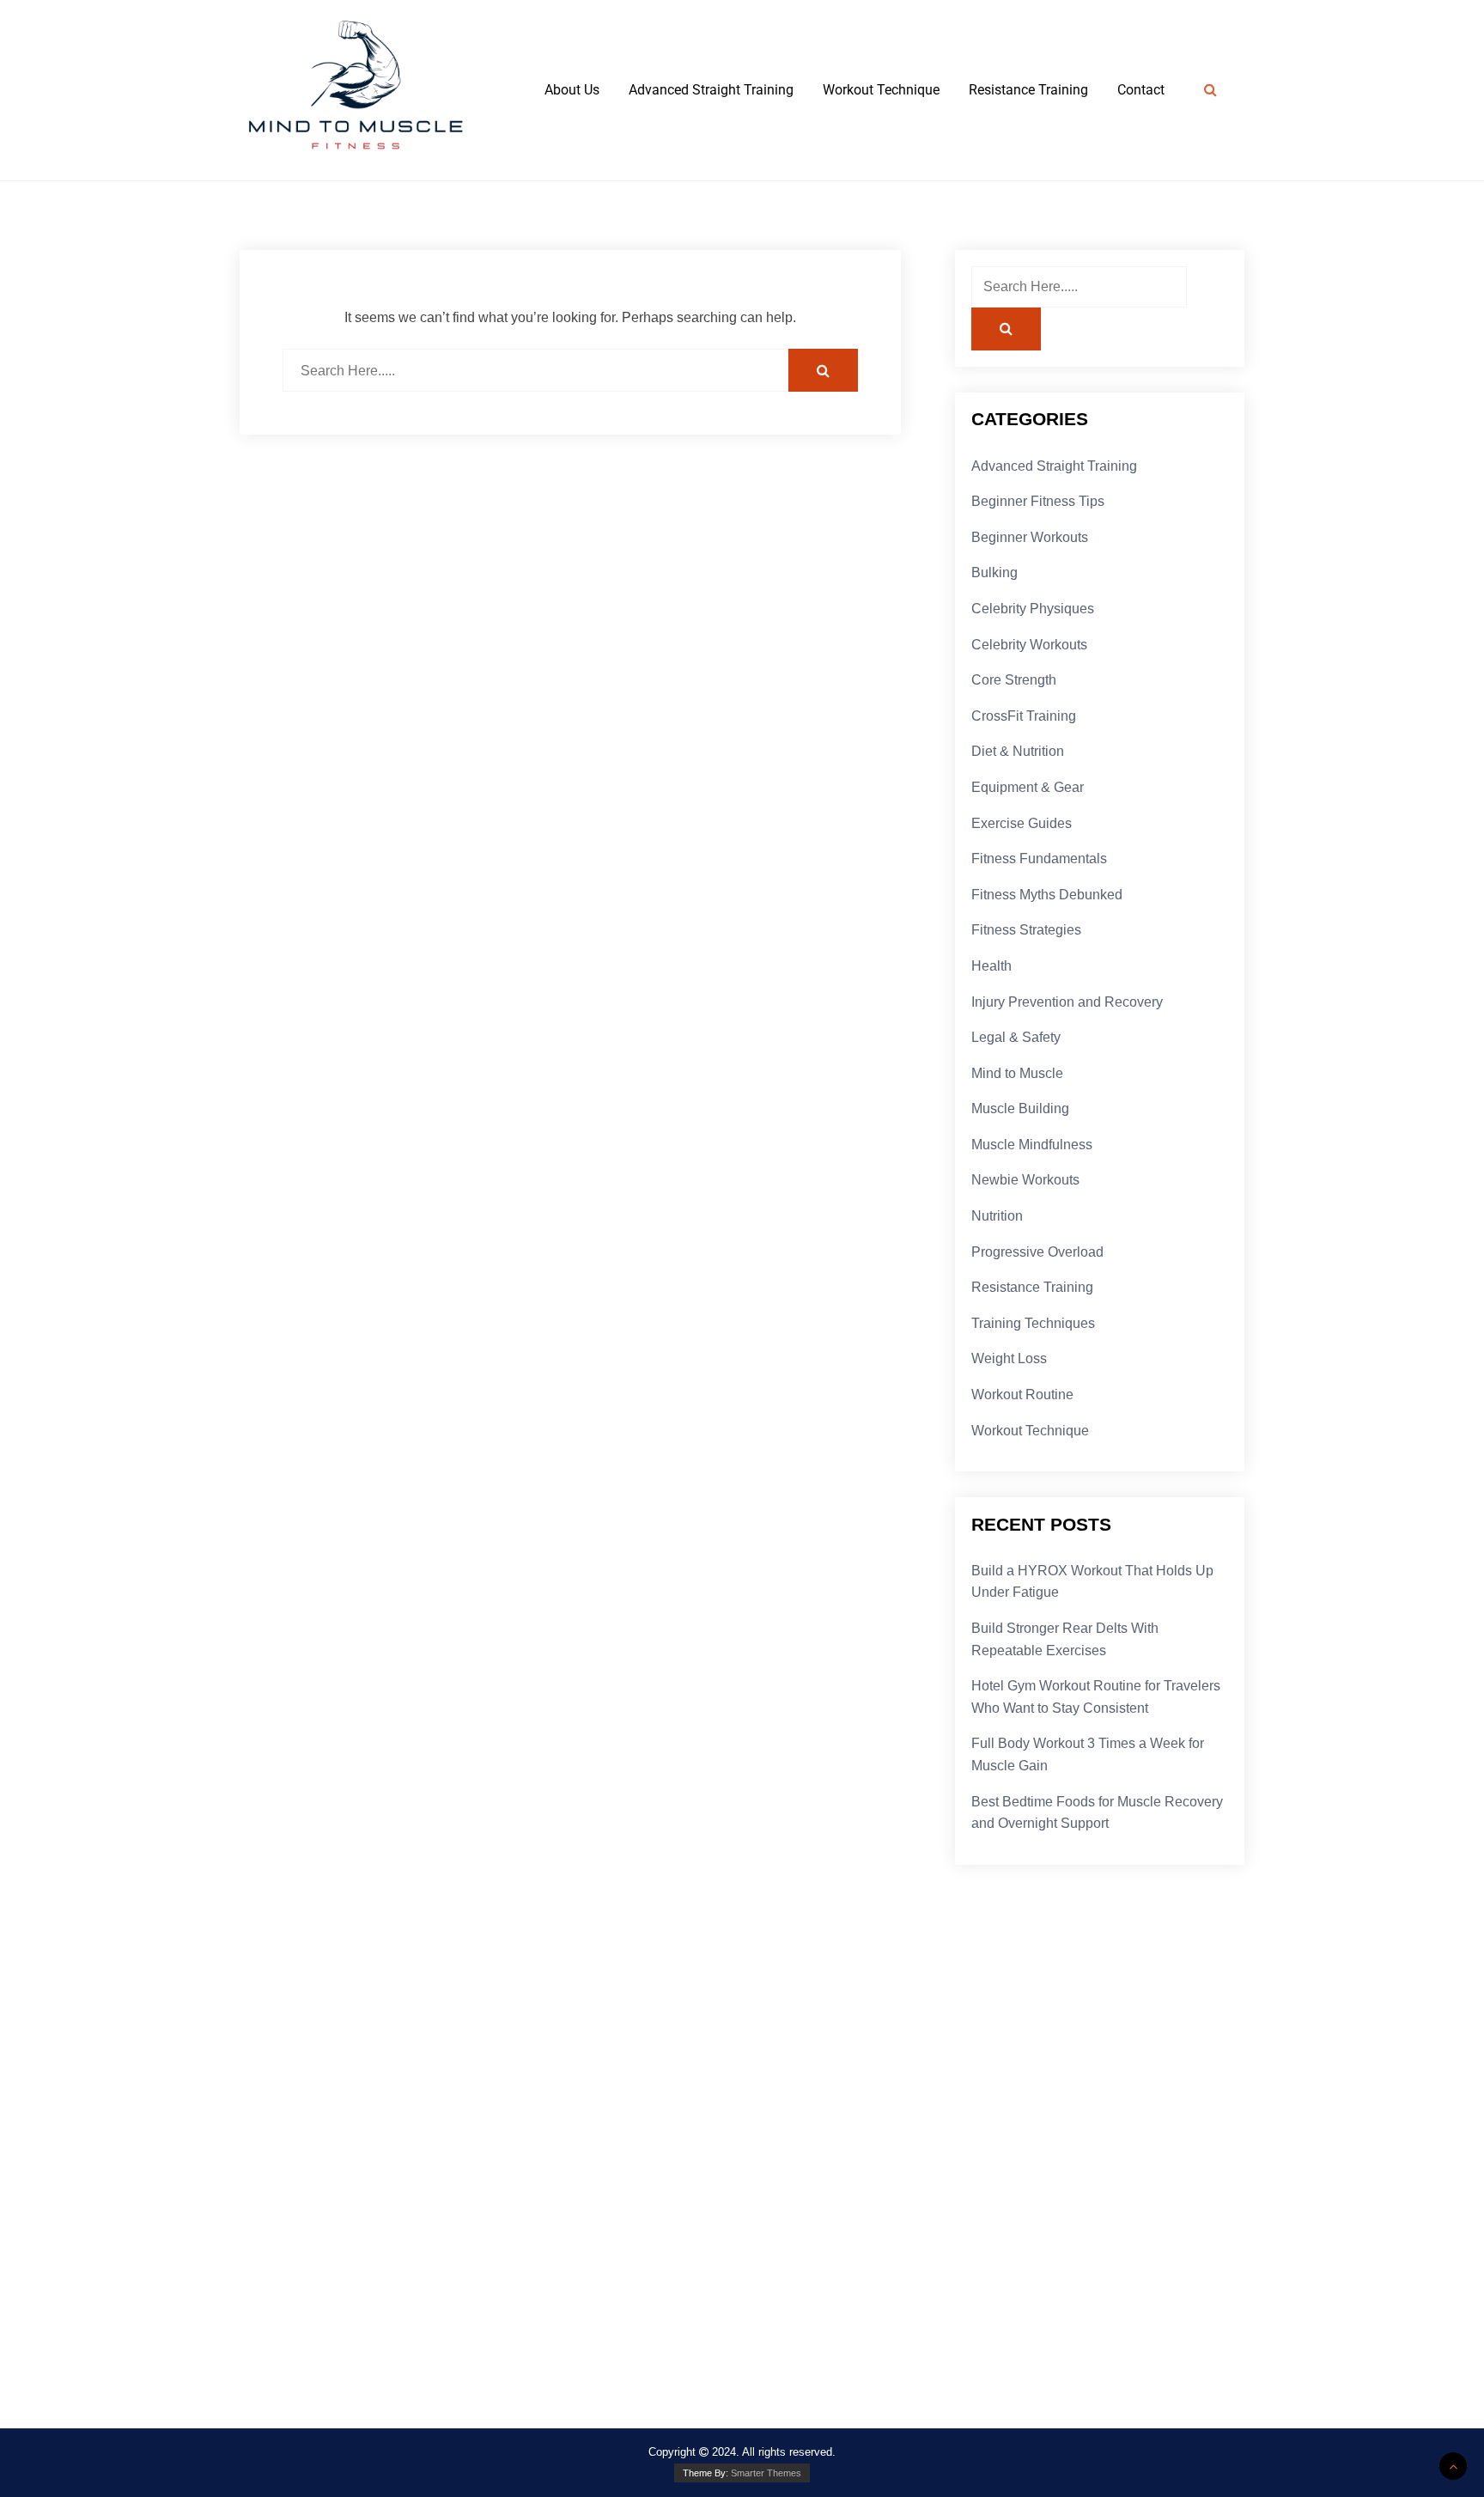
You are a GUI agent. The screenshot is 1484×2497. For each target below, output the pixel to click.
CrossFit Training (1024, 716)
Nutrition (997, 1216)
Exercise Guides (1022, 823)
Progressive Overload (1037, 1252)
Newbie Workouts (1025, 1180)
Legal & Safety (1016, 1037)
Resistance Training (1028, 90)
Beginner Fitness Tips (1038, 501)
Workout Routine (1022, 1395)
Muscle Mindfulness (1032, 1145)
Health (991, 966)
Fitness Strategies (1026, 930)
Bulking (994, 572)
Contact (1141, 90)
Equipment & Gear (1028, 787)
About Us (572, 90)
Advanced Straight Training (711, 90)
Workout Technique (881, 90)
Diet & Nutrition (1018, 751)
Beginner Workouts (1030, 537)
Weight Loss (1009, 1358)
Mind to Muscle (1017, 1073)
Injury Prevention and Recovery (1067, 1002)
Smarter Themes (766, 2473)
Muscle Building (1020, 1108)
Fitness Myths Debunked (1047, 895)
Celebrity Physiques (1033, 609)
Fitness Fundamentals (1039, 859)
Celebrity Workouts (1029, 645)
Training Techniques (1033, 1323)
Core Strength (1014, 680)
